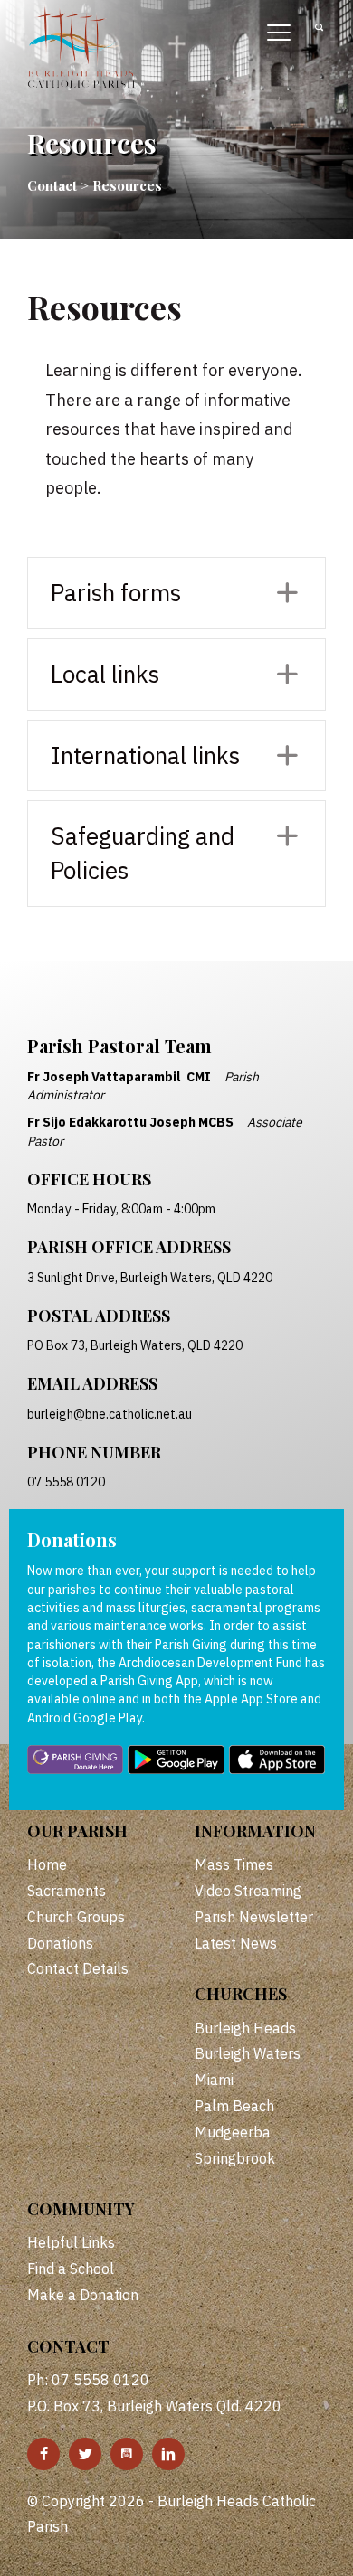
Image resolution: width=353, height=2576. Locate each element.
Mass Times (234, 1864)
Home (47, 1864)
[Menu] (279, 33)
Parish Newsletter (254, 1917)
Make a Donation (83, 2295)
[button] (176, 593)
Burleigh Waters (248, 2053)
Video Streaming (248, 1891)
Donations (60, 1943)
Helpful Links (71, 2242)
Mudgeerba (233, 2132)
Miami (214, 2080)
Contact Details (78, 1968)
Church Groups (76, 1917)
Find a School (71, 2269)
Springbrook (235, 2158)
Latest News (236, 1943)
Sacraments (67, 1891)
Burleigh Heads (245, 2028)
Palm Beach (234, 2106)
